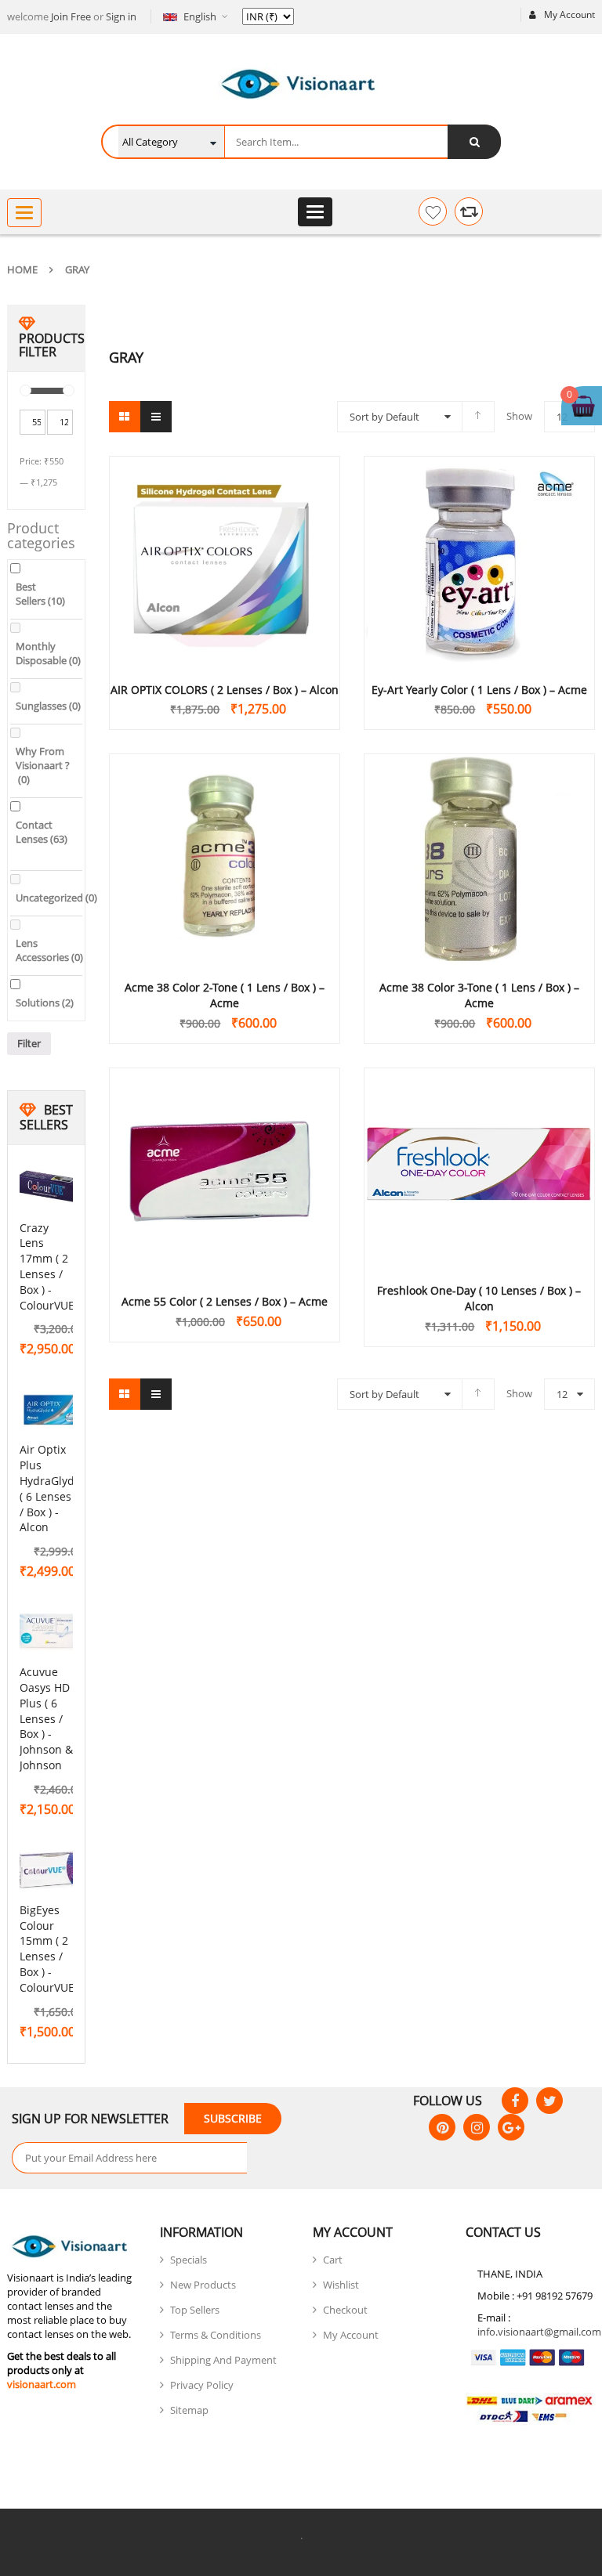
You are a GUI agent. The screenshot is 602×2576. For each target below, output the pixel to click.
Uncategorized (56, 898)
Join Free (71, 16)
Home (22, 269)
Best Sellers (40, 594)
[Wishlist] (433, 211)
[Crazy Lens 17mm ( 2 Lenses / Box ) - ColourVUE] (51, 1188)
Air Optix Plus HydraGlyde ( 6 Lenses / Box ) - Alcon (50, 1488)
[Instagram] (477, 2127)
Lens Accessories (49, 950)
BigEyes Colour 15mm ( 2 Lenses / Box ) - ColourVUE (47, 1949)
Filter (29, 1043)
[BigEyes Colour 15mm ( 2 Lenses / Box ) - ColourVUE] (51, 1870)
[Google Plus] (511, 2127)
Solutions (45, 1003)
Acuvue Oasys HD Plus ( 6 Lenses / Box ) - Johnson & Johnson (46, 1718)
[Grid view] (125, 417)
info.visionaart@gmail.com (539, 2332)
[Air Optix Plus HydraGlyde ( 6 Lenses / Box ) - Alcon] (51, 1410)
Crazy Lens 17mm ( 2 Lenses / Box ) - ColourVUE (47, 1266)
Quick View (224, 532)
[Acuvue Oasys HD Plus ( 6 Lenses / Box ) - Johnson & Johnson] (51, 1632)
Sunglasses (48, 706)
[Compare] (469, 211)
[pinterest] (442, 2127)
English (200, 16)
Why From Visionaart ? (43, 765)
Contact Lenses (42, 832)
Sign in (121, 16)
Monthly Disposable (48, 653)
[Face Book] (515, 2101)
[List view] (156, 417)
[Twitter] (549, 2101)
